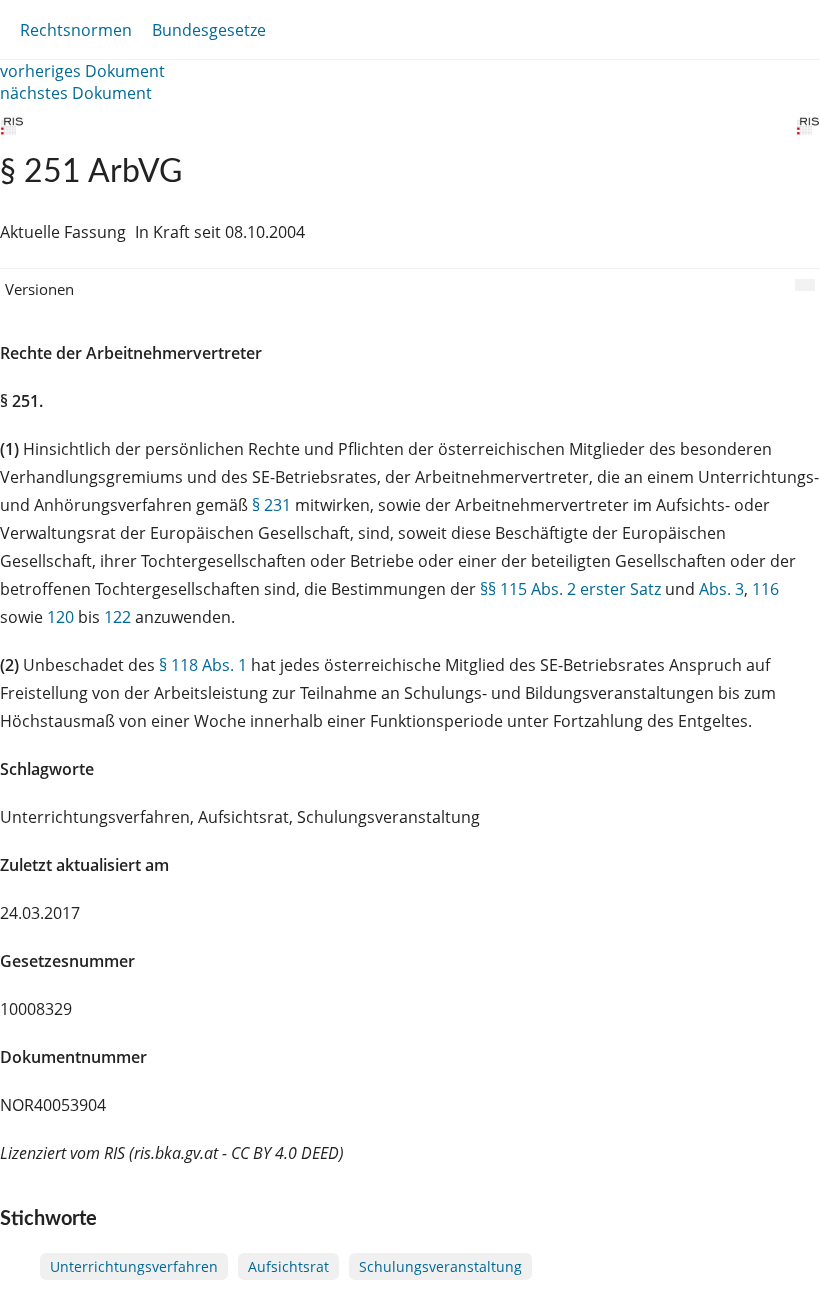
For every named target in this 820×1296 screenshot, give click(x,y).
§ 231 (271, 505)
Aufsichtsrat (288, 1266)
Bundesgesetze (209, 30)
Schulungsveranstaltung (440, 1266)
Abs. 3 (721, 589)
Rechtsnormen (76, 30)
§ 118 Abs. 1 (203, 665)
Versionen (39, 289)
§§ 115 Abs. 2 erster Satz (570, 589)
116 (765, 589)
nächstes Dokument (76, 93)
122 (117, 617)
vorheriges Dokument (82, 71)
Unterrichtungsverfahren (134, 1266)
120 (60, 617)
